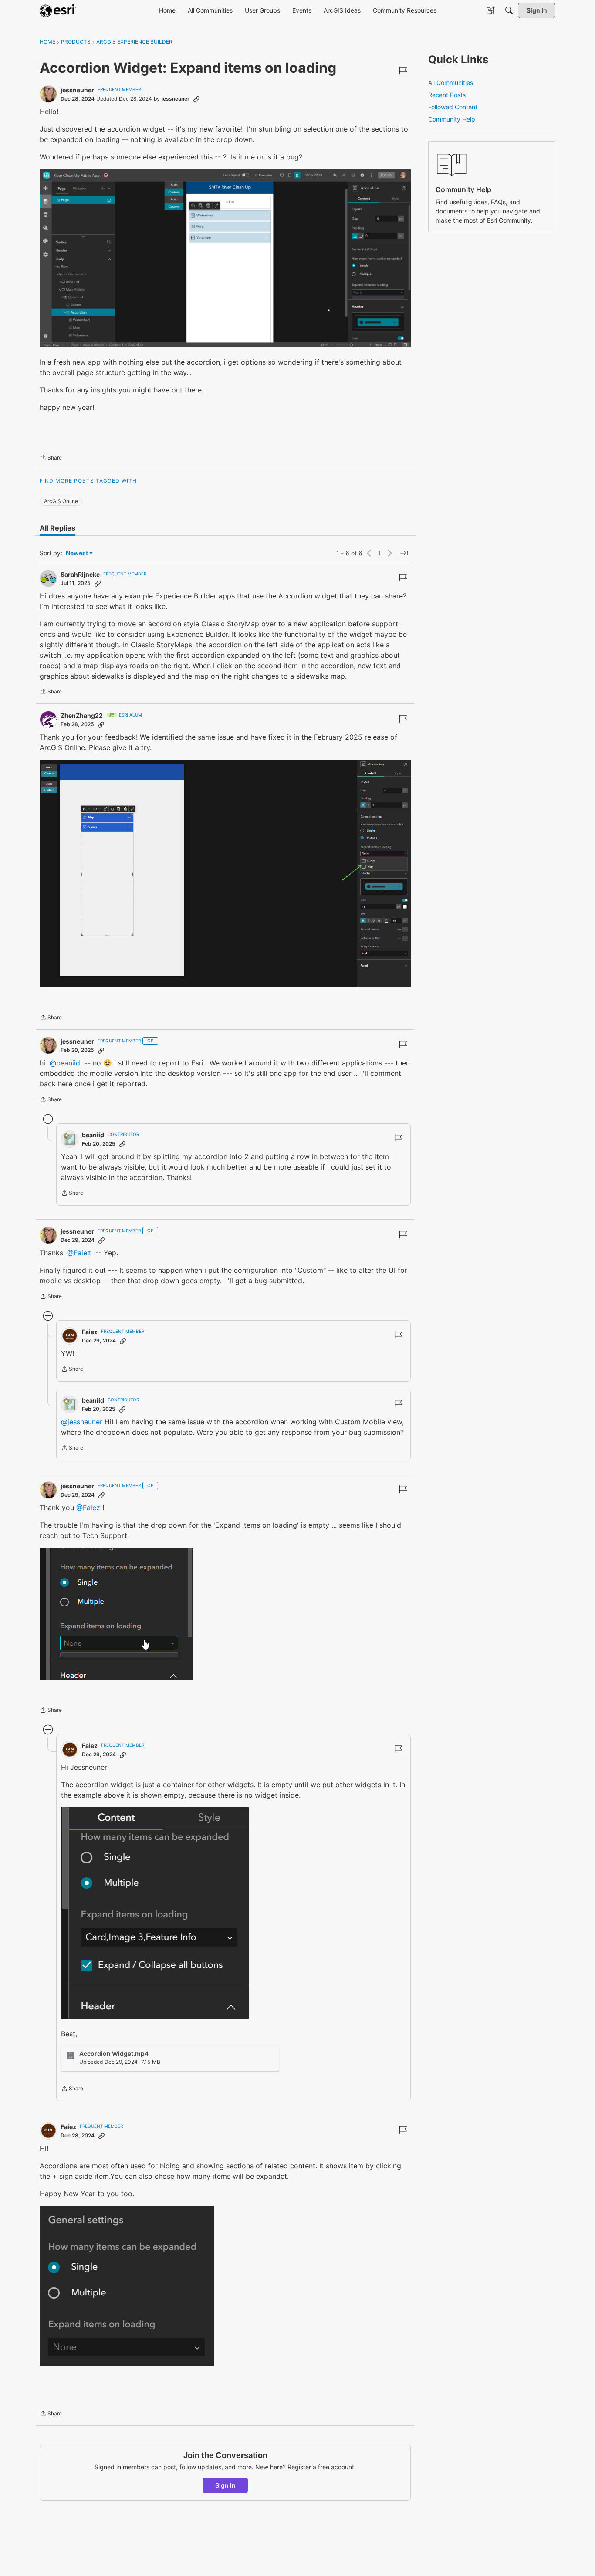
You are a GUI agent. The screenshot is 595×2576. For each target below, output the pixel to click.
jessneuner (77, 90)
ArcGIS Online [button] (61, 501)
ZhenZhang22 (82, 715)
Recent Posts (447, 95)
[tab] (57, 528)
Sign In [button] (225, 2485)
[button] (225, 258)
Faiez (90, 1332)
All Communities (451, 83)
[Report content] (403, 71)
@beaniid (65, 1063)
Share (51, 459)
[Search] (509, 10)
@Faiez (79, 1253)
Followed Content (453, 107)
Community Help (452, 119)
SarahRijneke (80, 574)
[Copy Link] (196, 99)
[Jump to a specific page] (404, 553)
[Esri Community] (58, 10)
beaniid (93, 1135)
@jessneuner (82, 1422)
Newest (77, 553)
